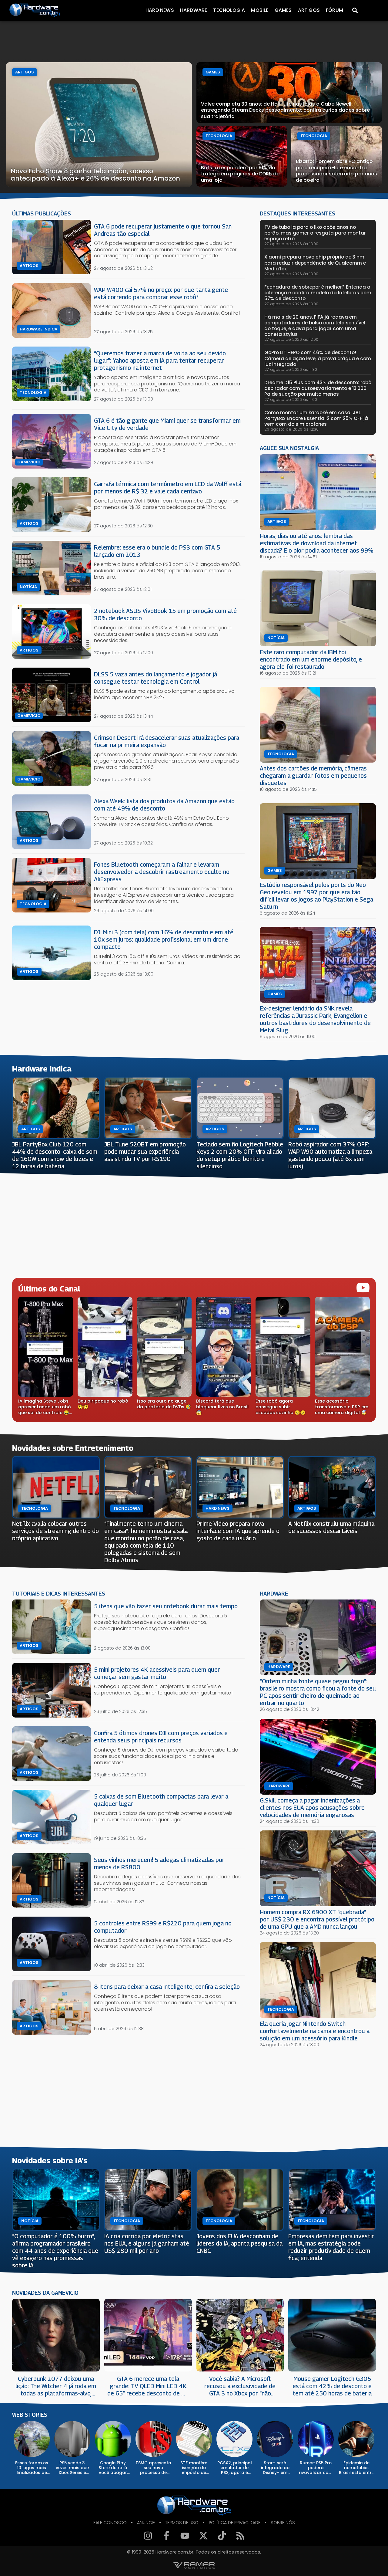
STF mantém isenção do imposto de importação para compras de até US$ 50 (194, 2468)
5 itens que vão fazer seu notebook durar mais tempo (166, 1606)
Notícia (28, 587)
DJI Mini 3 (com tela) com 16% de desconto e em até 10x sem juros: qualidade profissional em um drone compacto (164, 939)
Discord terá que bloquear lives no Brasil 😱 (222, 1407)
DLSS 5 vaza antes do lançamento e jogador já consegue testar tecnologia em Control (156, 678)
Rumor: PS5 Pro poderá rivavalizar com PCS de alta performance (316, 2468)
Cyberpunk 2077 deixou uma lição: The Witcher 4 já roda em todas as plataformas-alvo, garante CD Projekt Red (56, 2386)
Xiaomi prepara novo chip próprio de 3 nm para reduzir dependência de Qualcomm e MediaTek (315, 263)
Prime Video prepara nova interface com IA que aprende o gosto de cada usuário (238, 1531)
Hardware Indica (38, 329)
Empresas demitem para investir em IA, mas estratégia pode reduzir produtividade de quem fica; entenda (331, 2247)
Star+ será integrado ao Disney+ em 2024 (275, 2468)
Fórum (334, 10)
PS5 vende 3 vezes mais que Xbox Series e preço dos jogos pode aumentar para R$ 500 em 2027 (72, 2468)
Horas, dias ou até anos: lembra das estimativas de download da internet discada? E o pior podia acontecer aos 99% (317, 543)
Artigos (309, 10)
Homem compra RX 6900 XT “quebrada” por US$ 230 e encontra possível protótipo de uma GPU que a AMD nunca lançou (317, 1919)
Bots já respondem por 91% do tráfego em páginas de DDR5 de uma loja (240, 174)
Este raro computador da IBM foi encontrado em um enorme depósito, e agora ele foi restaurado (311, 659)
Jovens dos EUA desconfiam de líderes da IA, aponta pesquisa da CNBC (239, 2243)
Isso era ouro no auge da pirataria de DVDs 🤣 (164, 1404)
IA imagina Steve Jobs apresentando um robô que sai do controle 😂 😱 (45, 1407)
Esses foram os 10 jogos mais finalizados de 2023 (32, 2468)
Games (283, 10)
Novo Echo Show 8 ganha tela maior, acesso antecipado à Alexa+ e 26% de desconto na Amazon (95, 175)
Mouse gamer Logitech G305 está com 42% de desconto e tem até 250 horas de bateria (332, 2386)
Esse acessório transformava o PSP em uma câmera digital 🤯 (342, 1407)
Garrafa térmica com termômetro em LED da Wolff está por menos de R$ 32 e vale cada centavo (168, 487)
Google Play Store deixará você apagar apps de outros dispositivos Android (113, 2468)
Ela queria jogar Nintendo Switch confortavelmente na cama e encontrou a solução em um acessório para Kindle (315, 2031)
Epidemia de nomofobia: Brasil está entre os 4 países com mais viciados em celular (356, 2468)
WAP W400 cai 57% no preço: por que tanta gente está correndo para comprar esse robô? (161, 293)
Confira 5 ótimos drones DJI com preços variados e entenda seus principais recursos (161, 1737)
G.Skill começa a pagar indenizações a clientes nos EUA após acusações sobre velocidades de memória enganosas (312, 1808)
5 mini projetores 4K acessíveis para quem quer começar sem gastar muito (157, 1673)
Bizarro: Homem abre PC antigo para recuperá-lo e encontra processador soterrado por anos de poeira (336, 171)
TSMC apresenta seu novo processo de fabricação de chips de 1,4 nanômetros (153, 2468)
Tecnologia (229, 10)
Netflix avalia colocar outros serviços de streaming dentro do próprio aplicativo (55, 1531)
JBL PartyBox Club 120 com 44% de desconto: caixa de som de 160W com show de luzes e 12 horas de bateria (55, 1155)
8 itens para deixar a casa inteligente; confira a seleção (167, 1987)
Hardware (194, 10)
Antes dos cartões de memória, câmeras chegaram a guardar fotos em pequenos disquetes (313, 775)
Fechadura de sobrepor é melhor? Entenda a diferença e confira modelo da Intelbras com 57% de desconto (318, 293)
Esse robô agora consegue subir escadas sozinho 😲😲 (281, 1407)
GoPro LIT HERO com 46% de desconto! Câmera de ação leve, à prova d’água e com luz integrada (318, 358)
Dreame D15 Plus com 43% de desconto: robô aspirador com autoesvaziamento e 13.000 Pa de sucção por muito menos (318, 388)
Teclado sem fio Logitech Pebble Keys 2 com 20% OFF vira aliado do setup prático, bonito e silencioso (240, 1155)
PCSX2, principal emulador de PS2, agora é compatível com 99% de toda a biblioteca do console (235, 2468)
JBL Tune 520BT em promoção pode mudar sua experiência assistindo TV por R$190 (145, 1151)
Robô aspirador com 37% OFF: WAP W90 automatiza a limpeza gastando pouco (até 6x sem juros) (330, 1155)
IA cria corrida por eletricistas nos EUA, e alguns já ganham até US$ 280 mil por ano (147, 2243)
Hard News (160, 10)
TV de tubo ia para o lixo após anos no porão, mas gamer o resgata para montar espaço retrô (315, 233)
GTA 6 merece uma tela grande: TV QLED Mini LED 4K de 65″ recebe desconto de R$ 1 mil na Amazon (148, 2386)
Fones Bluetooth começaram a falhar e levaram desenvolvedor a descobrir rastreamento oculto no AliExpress (162, 872)
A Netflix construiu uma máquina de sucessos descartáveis (331, 1527)
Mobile (260, 10)
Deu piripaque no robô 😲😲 (103, 1404)
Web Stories (30, 2415)
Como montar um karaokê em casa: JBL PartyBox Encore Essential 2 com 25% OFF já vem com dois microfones (316, 418)
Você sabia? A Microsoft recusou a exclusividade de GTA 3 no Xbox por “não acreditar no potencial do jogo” (240, 2386)
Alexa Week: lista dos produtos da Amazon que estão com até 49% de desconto (164, 805)
